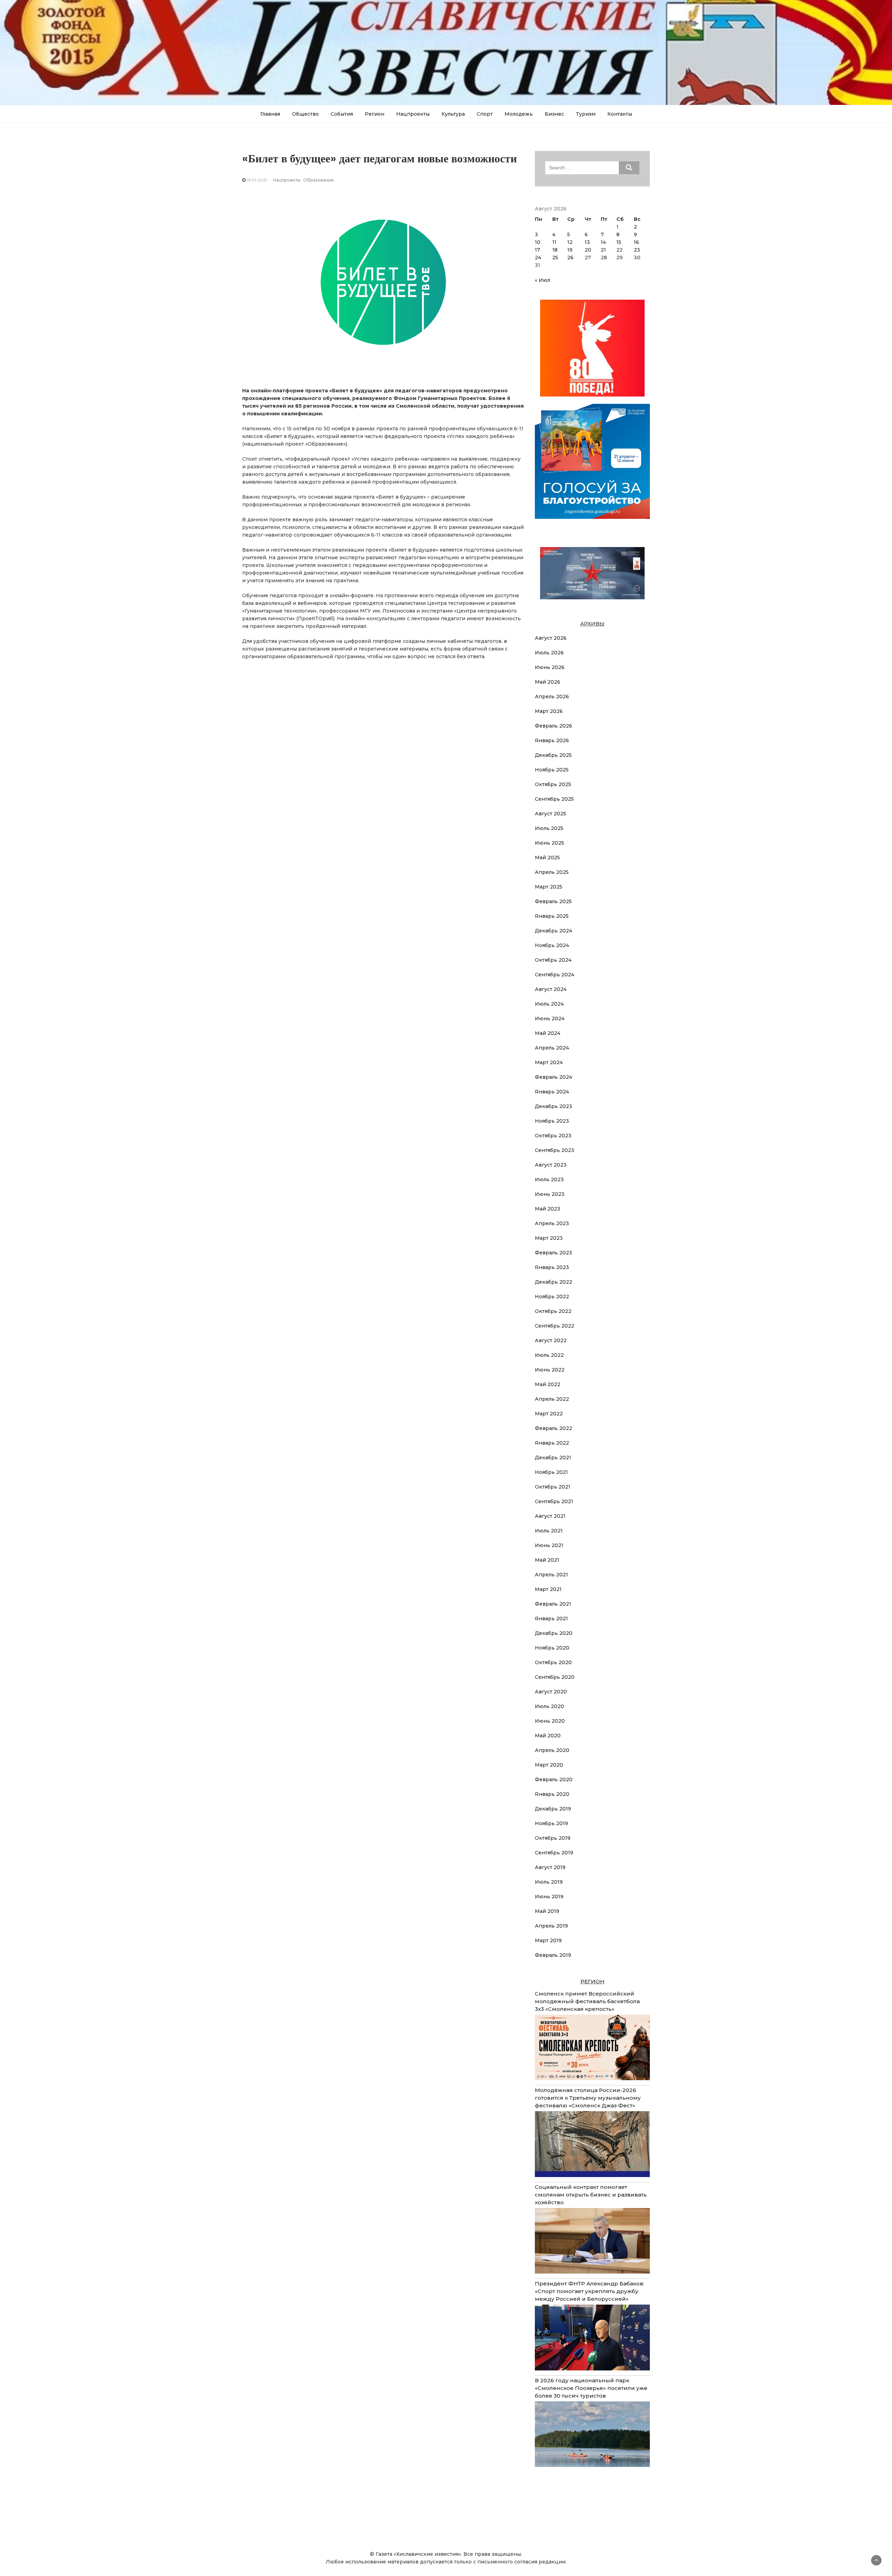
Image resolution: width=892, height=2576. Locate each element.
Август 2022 (551, 1340)
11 (554, 242)
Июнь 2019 (549, 1897)
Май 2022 (548, 1384)
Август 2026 (551, 638)
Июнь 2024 (550, 1018)
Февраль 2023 (553, 1253)
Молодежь (519, 114)
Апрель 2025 (552, 872)
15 (619, 242)
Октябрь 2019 (553, 1838)
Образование (318, 180)
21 (603, 250)
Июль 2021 (549, 1531)
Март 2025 (549, 887)
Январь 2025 (552, 916)
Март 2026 (549, 711)
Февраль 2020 (554, 1779)
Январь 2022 (552, 1443)
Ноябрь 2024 (552, 945)
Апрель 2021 (551, 1575)
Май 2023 (548, 1209)
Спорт (485, 114)
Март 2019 (548, 1940)
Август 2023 (551, 1165)
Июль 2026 (549, 653)
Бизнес (554, 114)
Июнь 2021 (549, 1545)
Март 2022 (549, 1414)
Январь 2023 (552, 1267)
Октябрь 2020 (553, 1662)
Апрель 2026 (552, 697)
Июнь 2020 (550, 1721)
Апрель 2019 (551, 1926)
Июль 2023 (549, 1179)
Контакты (620, 114)
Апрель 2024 (552, 1048)
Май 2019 (547, 1911)
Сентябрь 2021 (554, 1501)
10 (538, 242)
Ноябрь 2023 (552, 1121)
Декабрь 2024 (553, 931)
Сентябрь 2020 (555, 1677)
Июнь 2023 (550, 1194)
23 (637, 250)
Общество (305, 114)
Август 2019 (550, 1867)
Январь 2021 (551, 1618)
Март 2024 (549, 1062)
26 (570, 257)
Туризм (586, 114)
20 (588, 250)
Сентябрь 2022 (555, 1326)
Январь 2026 (552, 740)
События (342, 114)
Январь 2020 (552, 1794)
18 (555, 250)
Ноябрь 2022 (552, 1297)
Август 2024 (551, 989)
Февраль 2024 (553, 1077)
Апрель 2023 (552, 1223)
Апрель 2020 (552, 1750)
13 (587, 242)
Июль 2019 (549, 1882)
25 (555, 257)
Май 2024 (548, 1033)
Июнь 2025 (549, 843)
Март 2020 (549, 1765)
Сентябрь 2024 (555, 975)
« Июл (543, 280)
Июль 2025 (549, 828)
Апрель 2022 (552, 1399)
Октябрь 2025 (553, 784)
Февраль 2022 (553, 1428)
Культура (453, 114)
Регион (375, 114)
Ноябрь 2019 (551, 1823)
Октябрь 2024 (553, 960)
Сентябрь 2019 (554, 1853)
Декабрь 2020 (554, 1633)
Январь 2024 (552, 1092)
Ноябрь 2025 (552, 770)
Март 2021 (548, 1589)
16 (636, 242)
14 (603, 242)
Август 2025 (551, 814)
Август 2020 (551, 1692)
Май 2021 (547, 1560)
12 (570, 242)
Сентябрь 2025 (554, 799)
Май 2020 (548, 1736)
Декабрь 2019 (553, 1809)
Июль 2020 (549, 1706)
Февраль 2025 (553, 901)
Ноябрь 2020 (552, 1648)
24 (538, 257)
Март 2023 (549, 1238)
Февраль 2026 (553, 726)
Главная (270, 114)
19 (570, 250)
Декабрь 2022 (553, 1282)
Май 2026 (548, 682)
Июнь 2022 (550, 1370)
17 (537, 250)
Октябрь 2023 (553, 1136)
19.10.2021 (257, 180)
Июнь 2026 (550, 667)
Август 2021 (550, 1516)
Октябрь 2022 (553, 1311)
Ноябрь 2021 (551, 1472)
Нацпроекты (413, 114)
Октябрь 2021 (553, 1487)
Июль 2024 (549, 1004)
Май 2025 (547, 858)
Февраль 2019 (553, 1955)
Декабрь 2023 (553, 1106)
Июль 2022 (549, 1355)
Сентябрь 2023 (555, 1150)
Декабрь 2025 (553, 755)
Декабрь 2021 (553, 1458)
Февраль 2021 (553, 1604)
